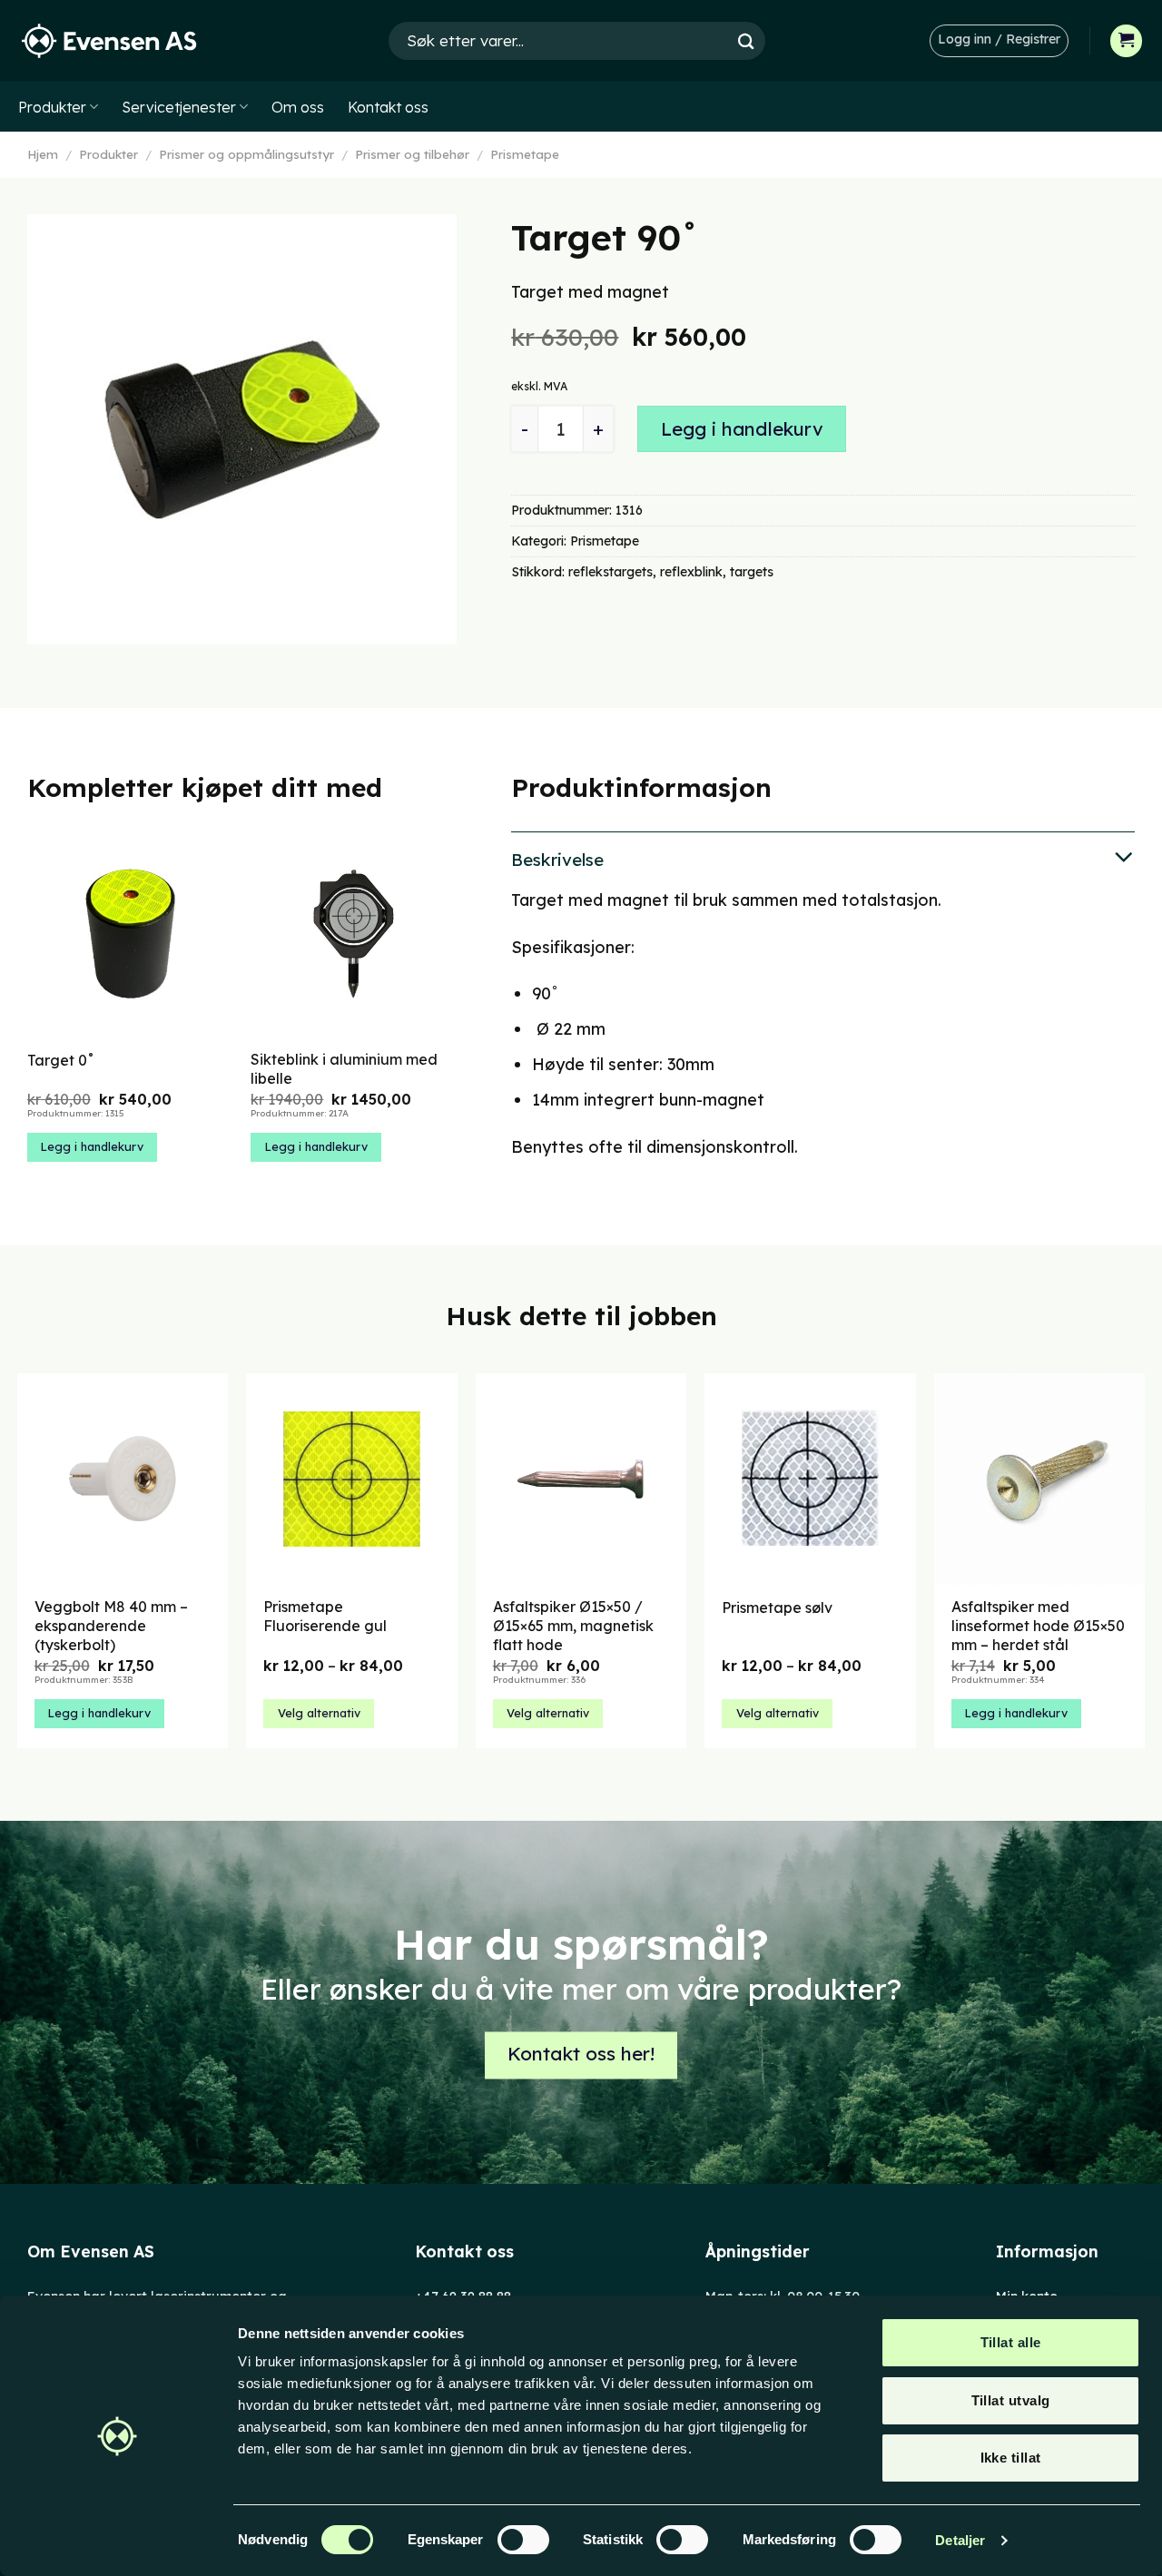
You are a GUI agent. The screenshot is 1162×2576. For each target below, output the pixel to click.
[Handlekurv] (1127, 41)
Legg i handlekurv (742, 429)
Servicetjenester (179, 107)
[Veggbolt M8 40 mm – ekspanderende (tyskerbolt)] (123, 1479)
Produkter (52, 107)
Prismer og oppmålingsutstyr (246, 154)
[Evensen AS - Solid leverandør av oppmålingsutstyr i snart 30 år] (109, 41)
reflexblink (691, 572)
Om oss (298, 107)
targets (752, 572)
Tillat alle (1011, 2342)
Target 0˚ (61, 1060)
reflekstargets (611, 572)
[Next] (456, 1014)
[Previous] (28, 1014)
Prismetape (525, 154)
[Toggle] (823, 858)
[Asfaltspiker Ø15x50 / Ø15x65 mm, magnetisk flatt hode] (581, 1479)
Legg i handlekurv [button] (92, 1146)
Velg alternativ (319, 1713)
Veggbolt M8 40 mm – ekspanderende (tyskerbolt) (111, 1626)
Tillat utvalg (1011, 2400)
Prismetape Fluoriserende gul (325, 1616)
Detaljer (960, 2540)
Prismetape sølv (777, 1608)
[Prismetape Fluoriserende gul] (352, 1479)
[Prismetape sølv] (810, 1479)
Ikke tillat (1011, 2458)
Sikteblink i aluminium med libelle (344, 1069)
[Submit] (746, 40)
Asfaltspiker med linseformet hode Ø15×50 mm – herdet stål (1038, 1626)
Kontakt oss (388, 107)
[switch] (523, 2540)
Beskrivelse (557, 860)
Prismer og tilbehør (412, 154)
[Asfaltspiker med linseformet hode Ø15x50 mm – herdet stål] (1040, 1479)
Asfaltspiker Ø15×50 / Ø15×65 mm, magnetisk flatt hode (573, 1626)
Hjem (43, 154)
